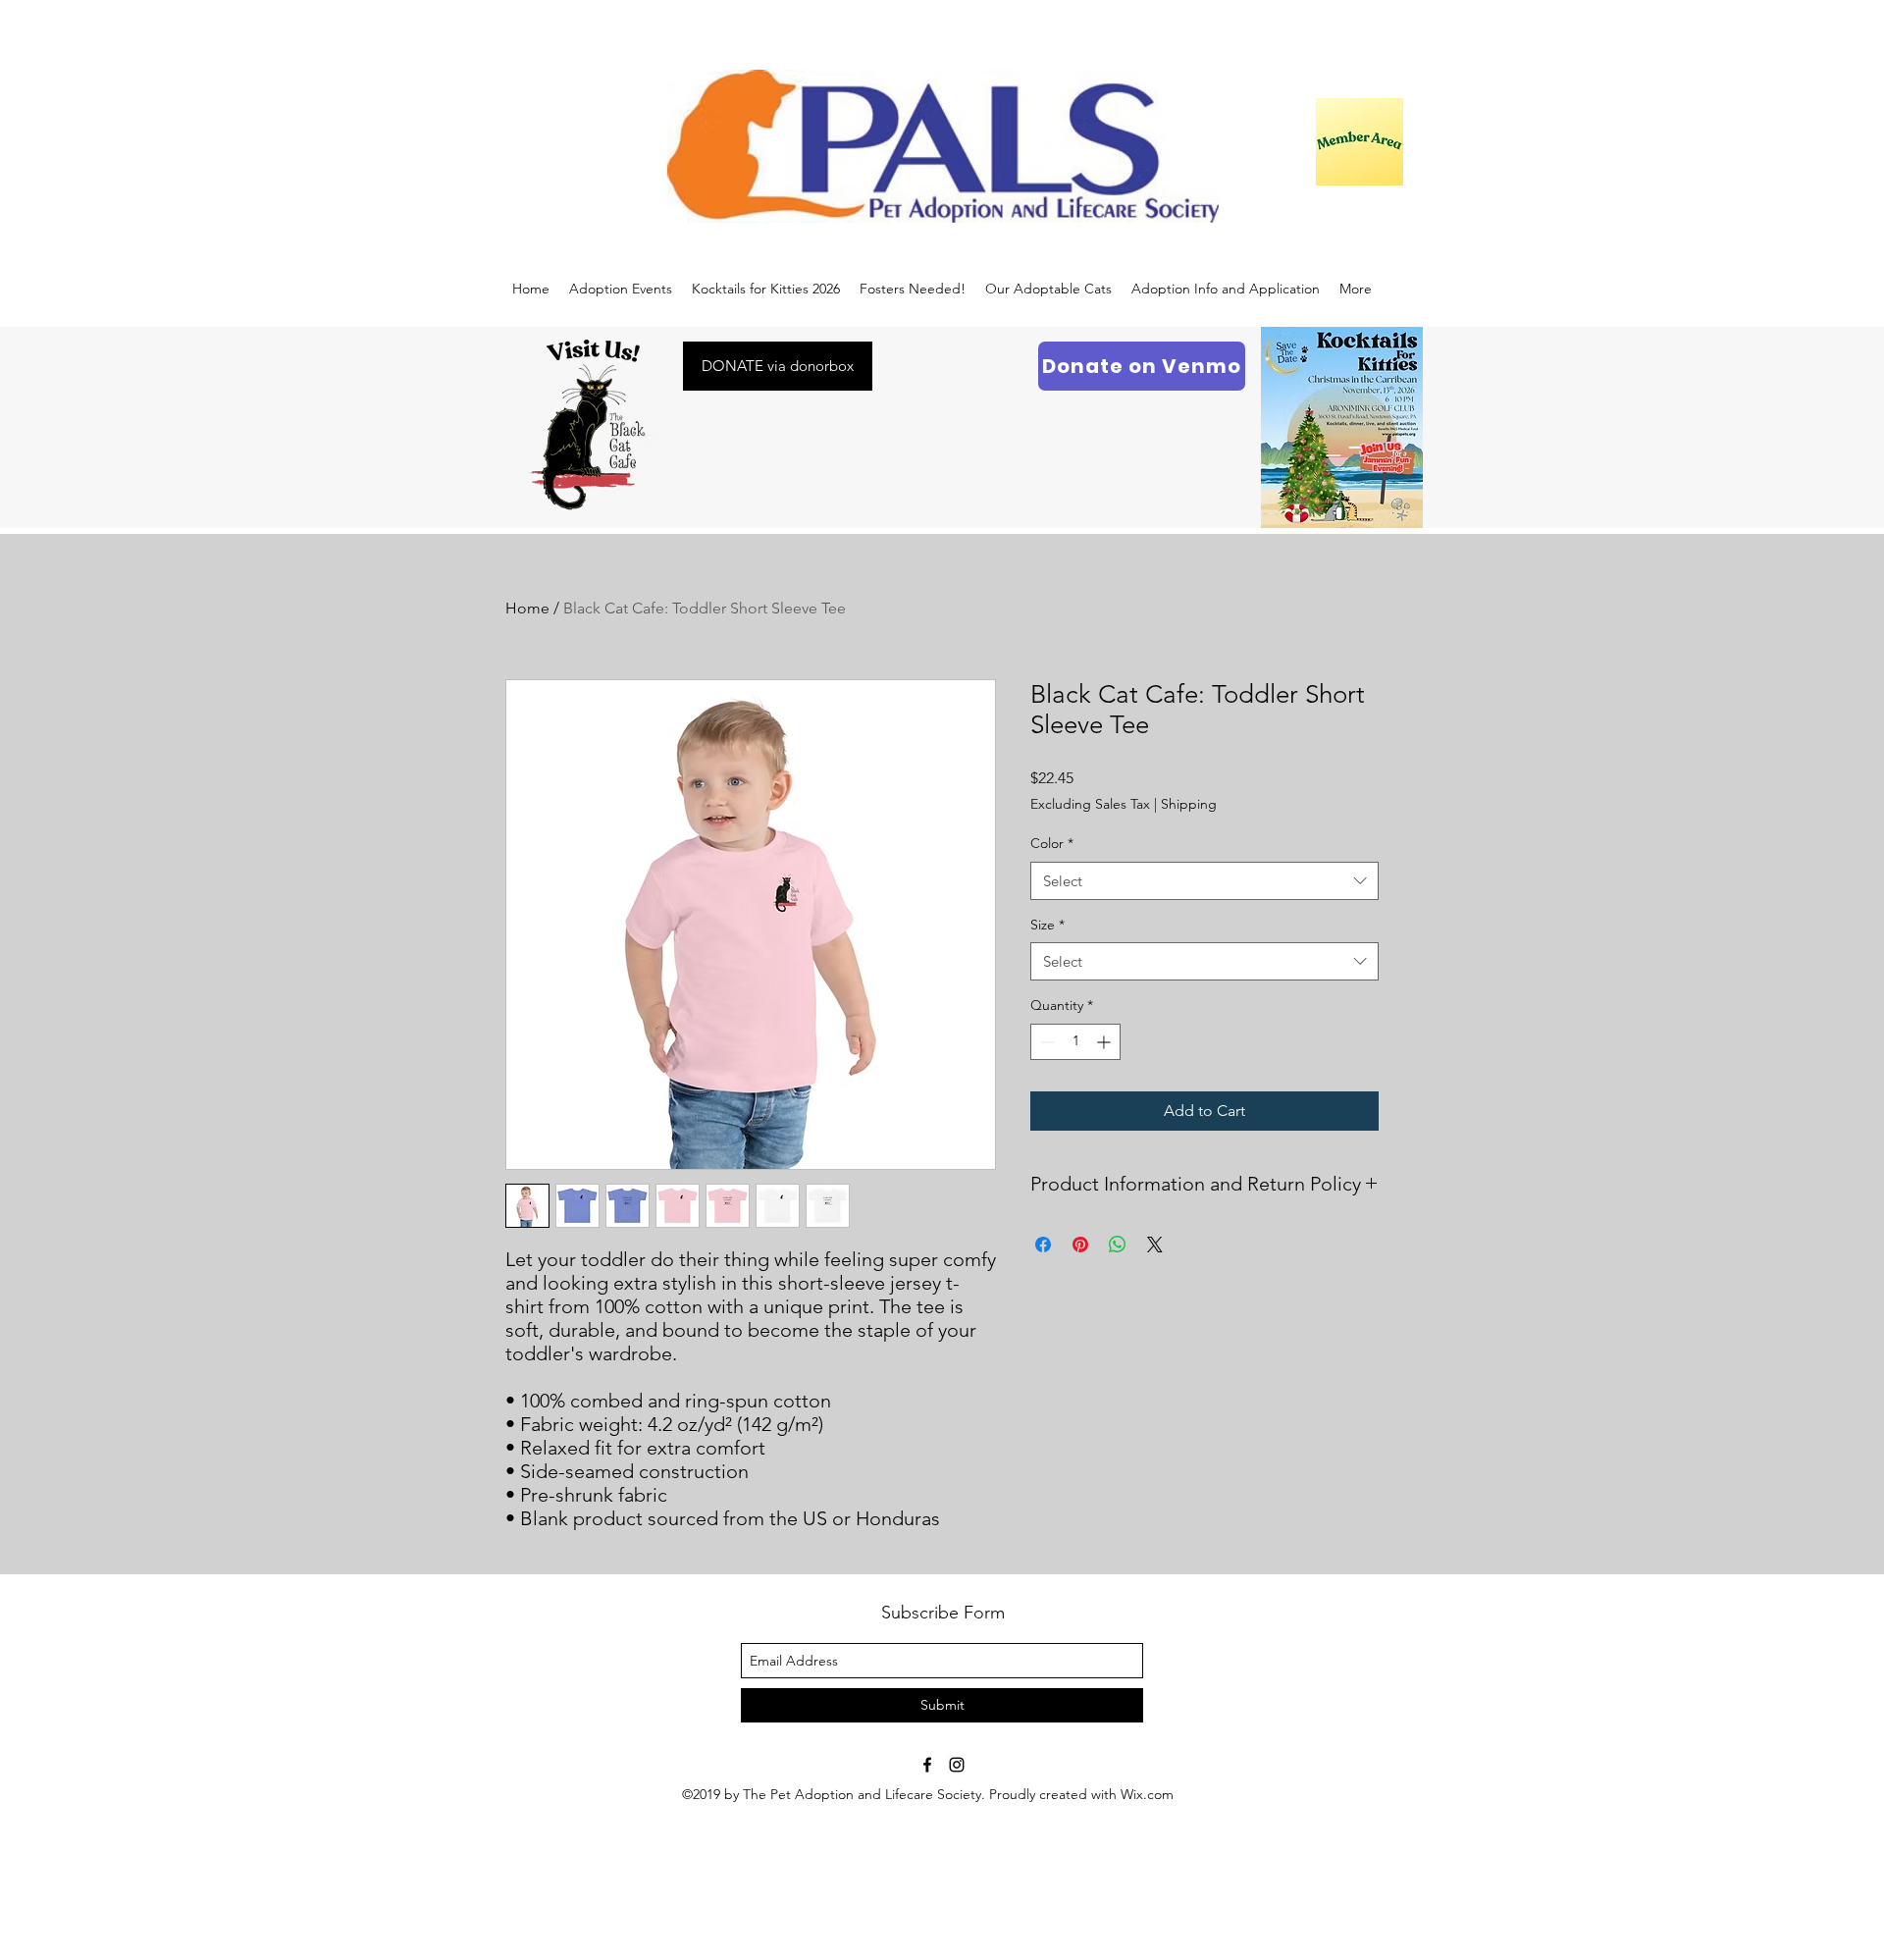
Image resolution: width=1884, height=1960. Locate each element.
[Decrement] (1046, 1042)
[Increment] (1105, 1042)
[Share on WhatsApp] (1118, 1245)
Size (1047, 925)
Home (527, 608)
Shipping (1189, 804)
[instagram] (957, 1765)
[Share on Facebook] (1043, 1245)
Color (1052, 843)
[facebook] (927, 1765)
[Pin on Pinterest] (1080, 1245)
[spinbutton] (1075, 1042)
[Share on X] (1155, 1245)
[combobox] (1204, 881)
